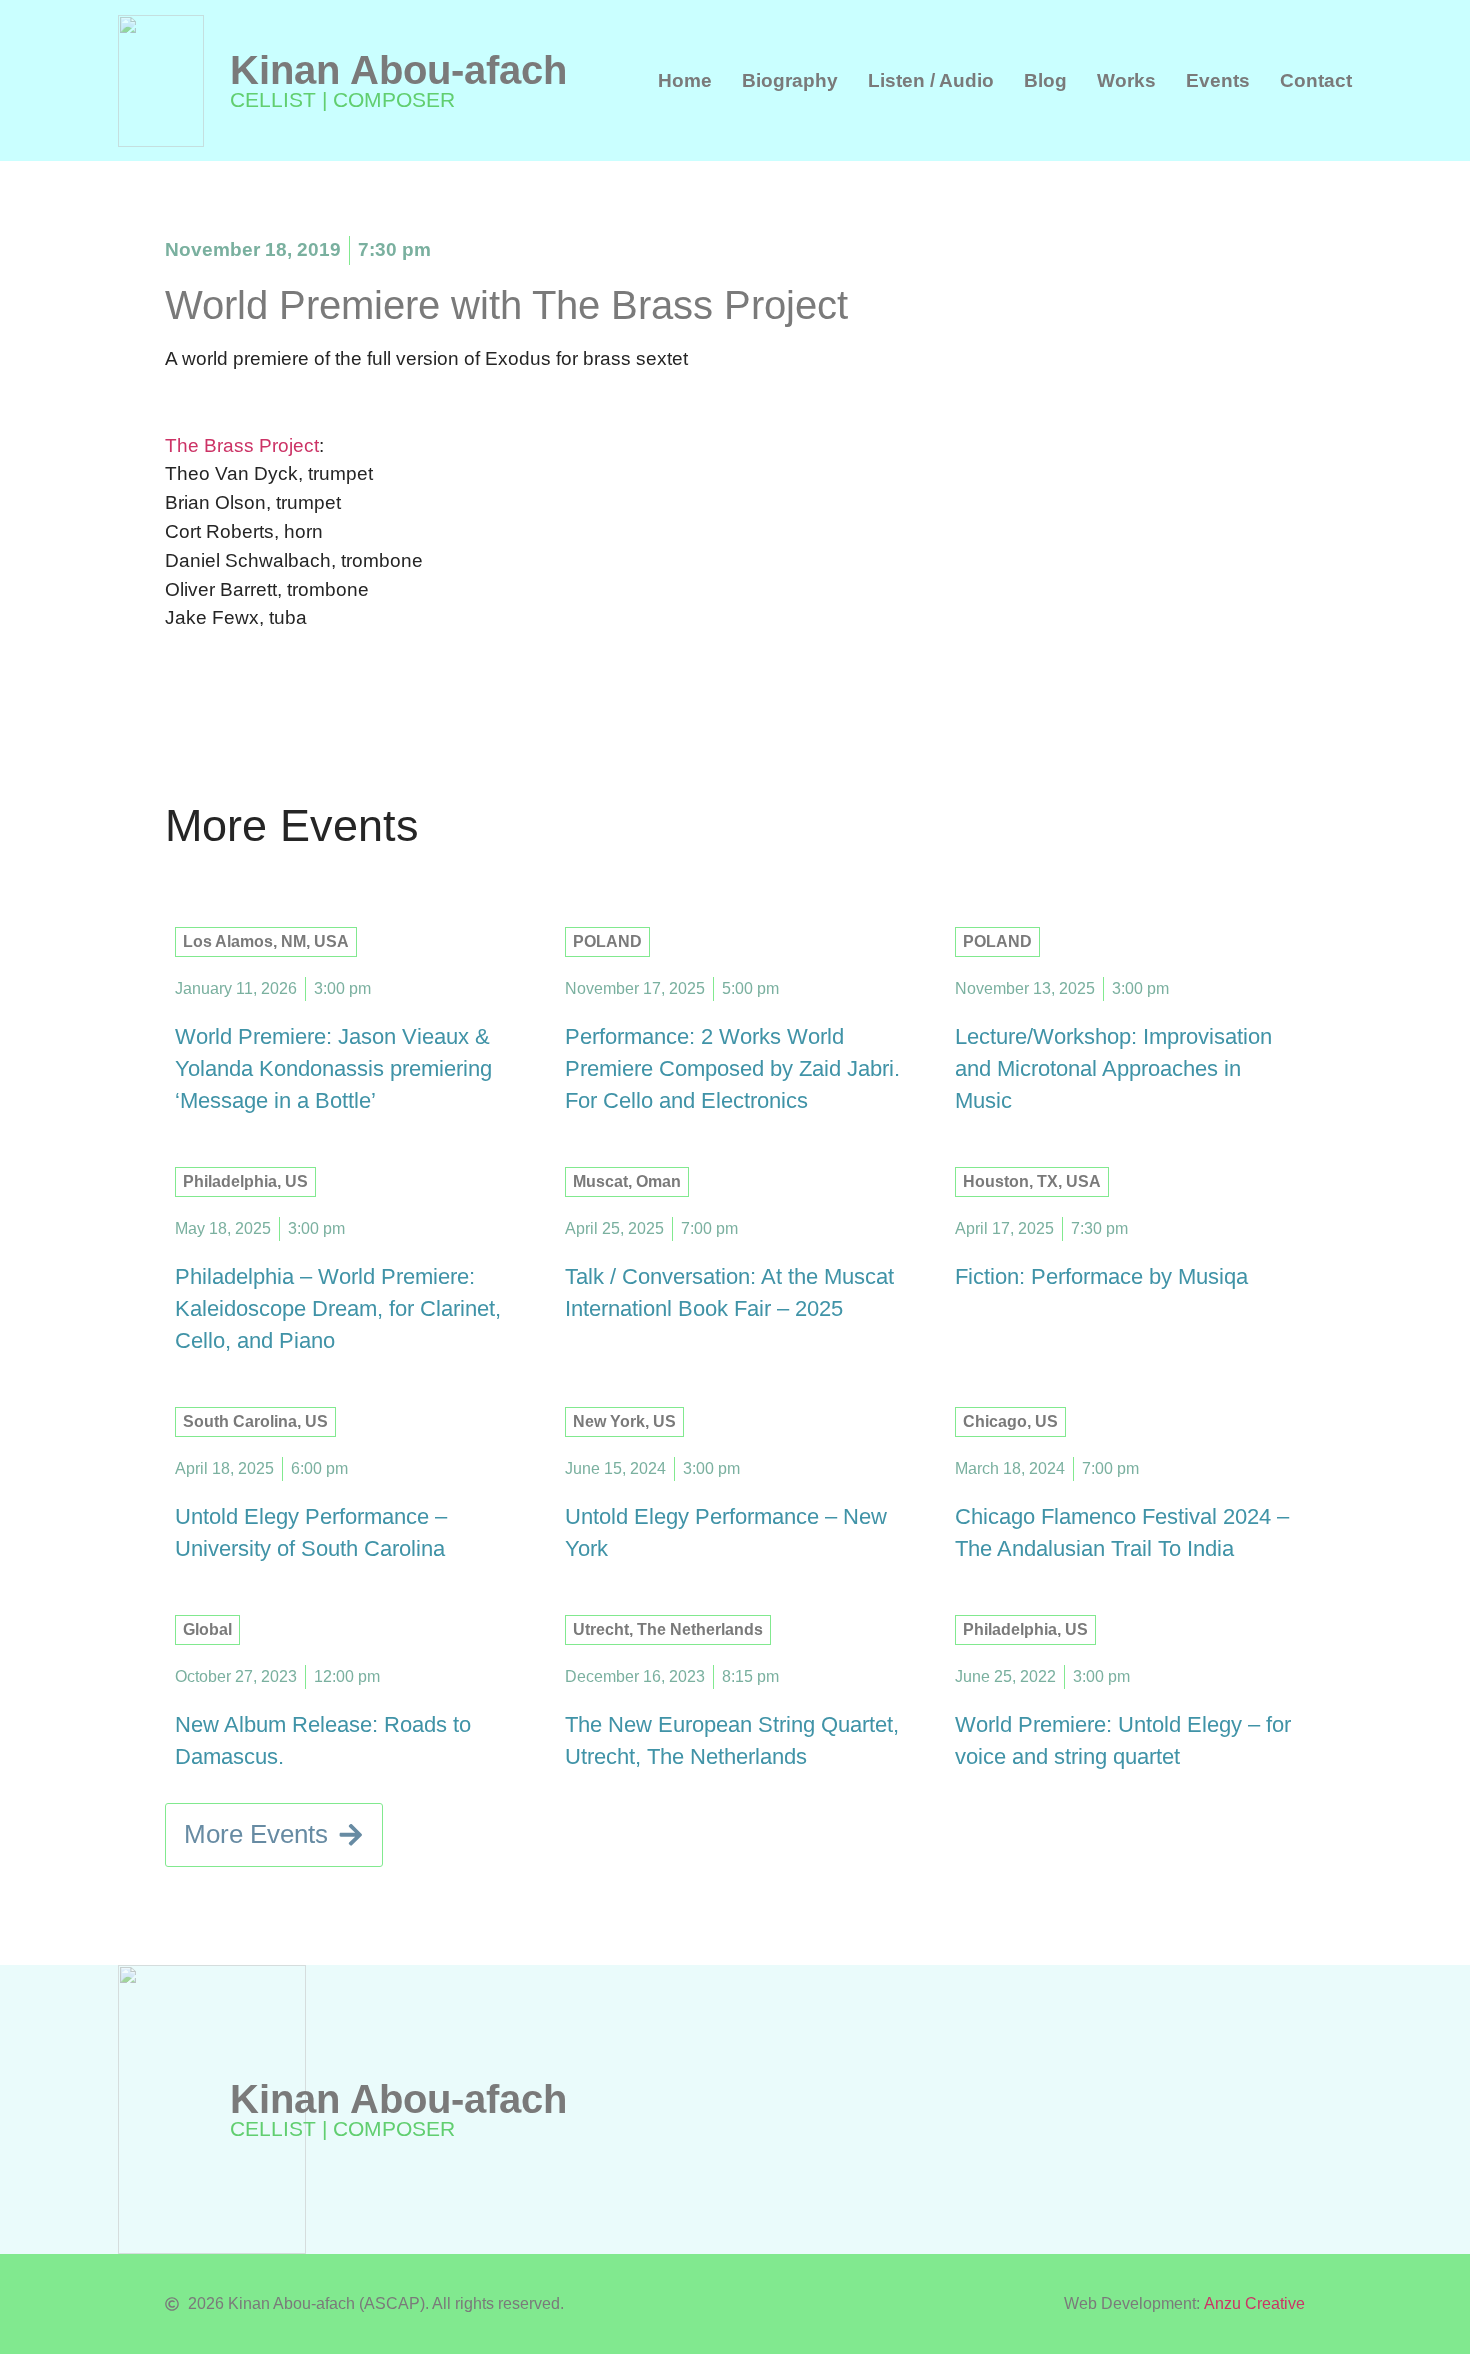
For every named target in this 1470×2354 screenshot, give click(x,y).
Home (685, 80)
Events (1218, 80)
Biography (790, 80)
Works (1126, 80)
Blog (1045, 80)
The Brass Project (242, 445)
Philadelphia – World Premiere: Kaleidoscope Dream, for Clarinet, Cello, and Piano (338, 1308)
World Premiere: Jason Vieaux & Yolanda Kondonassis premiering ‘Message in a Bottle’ (333, 1068)
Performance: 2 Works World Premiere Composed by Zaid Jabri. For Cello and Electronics (732, 1068)
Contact (1316, 80)
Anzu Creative (1254, 2303)
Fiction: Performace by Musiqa (1101, 1276)
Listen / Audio (931, 80)
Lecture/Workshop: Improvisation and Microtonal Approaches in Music (1113, 1068)
